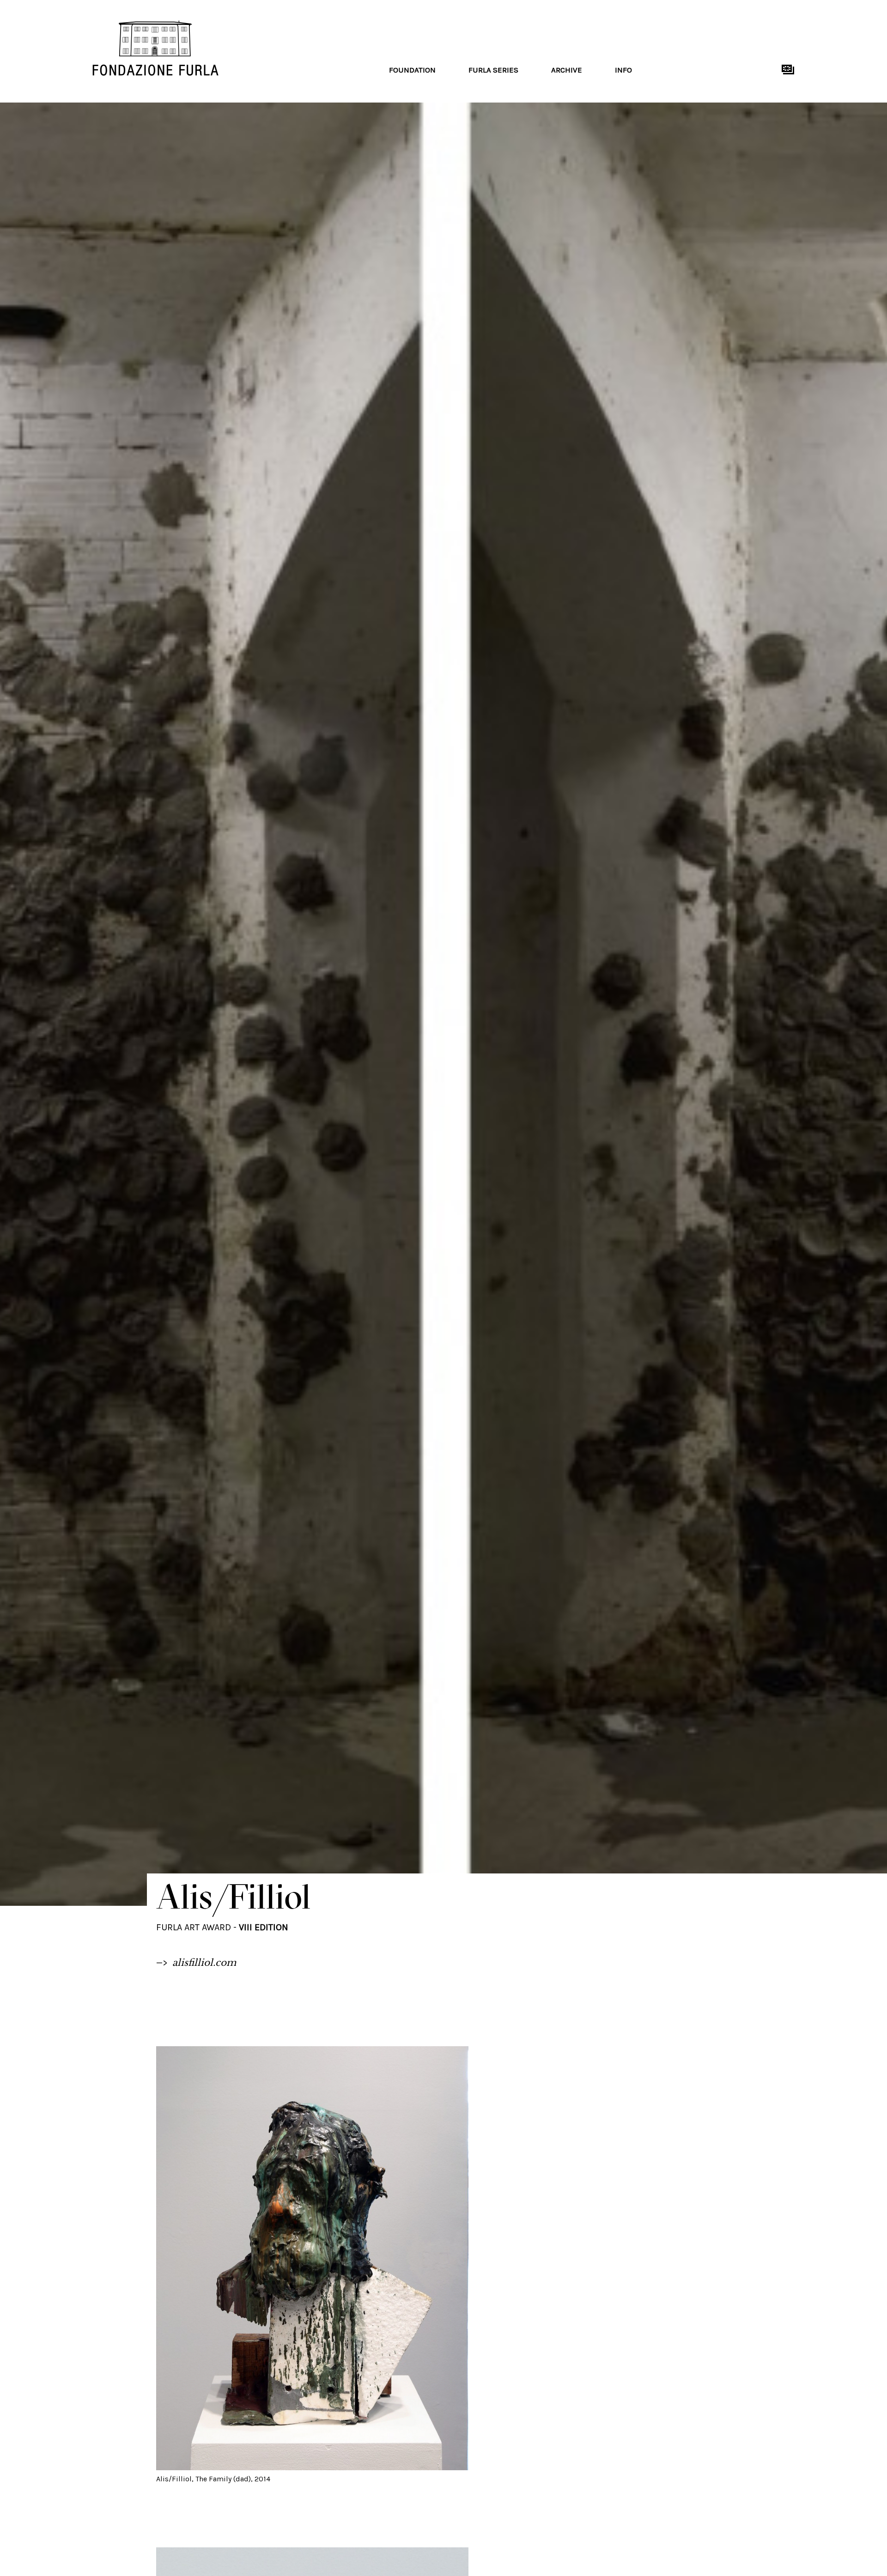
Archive (567, 70)
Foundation (412, 70)
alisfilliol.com (204, 1963)
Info (623, 70)
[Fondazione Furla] (236, 48)
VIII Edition (264, 1927)
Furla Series (493, 70)
